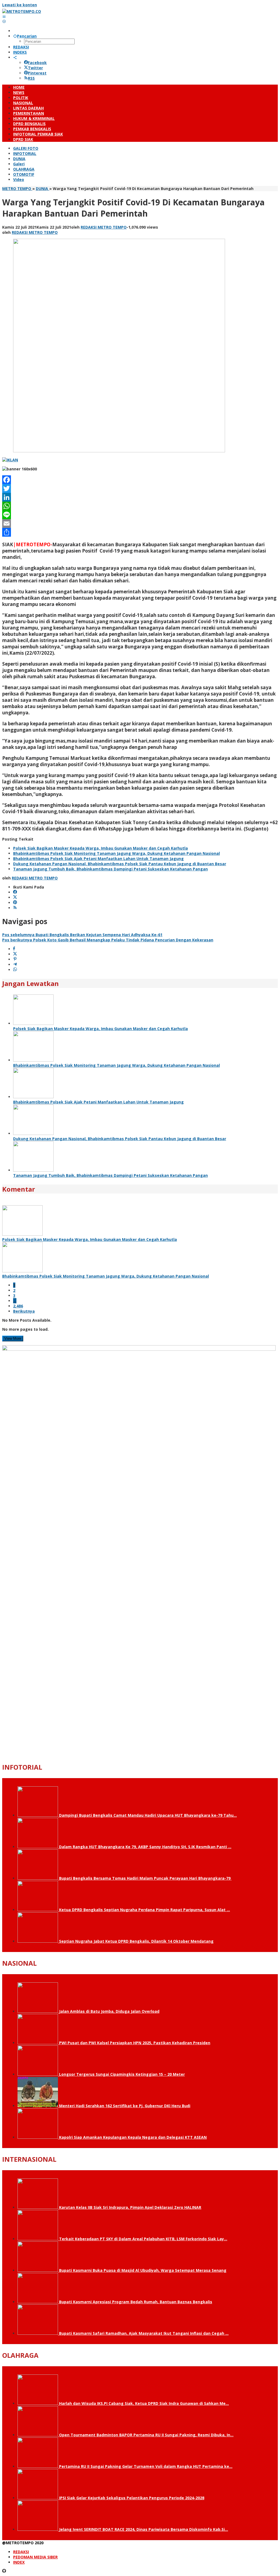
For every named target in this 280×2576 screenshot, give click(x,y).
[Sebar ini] (14, 949)
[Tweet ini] (15, 954)
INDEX (19, 2562)
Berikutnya (24, 1311)
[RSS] (15, 908)
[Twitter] (140, 488)
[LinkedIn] (140, 497)
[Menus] (4, 17)
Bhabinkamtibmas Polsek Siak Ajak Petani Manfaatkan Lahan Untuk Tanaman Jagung (98, 859)
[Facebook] (140, 480)
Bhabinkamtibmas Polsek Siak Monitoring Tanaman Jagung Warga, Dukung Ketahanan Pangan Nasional (116, 853)
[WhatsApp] (140, 506)
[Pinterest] (15, 903)
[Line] (140, 515)
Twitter (35, 68)
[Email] (140, 524)
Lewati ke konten (20, 5)
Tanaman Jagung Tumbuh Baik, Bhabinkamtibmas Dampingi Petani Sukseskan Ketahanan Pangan (110, 869)
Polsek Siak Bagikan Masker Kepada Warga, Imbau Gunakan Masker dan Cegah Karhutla (100, 848)
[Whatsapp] (15, 970)
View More (13, 1339)
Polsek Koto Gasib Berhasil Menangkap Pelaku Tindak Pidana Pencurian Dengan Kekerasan (108, 940)
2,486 (18, 1306)
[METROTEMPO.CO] (22, 11)
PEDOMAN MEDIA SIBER (35, 2557)
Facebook (37, 63)
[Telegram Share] (15, 964)
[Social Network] (15, 57)
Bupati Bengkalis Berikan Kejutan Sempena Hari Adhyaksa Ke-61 (82, 935)
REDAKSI (21, 2552)
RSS (31, 78)
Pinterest (37, 73)
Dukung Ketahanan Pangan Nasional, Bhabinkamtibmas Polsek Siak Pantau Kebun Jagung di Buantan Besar (120, 864)
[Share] (140, 532)
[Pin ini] (15, 959)
